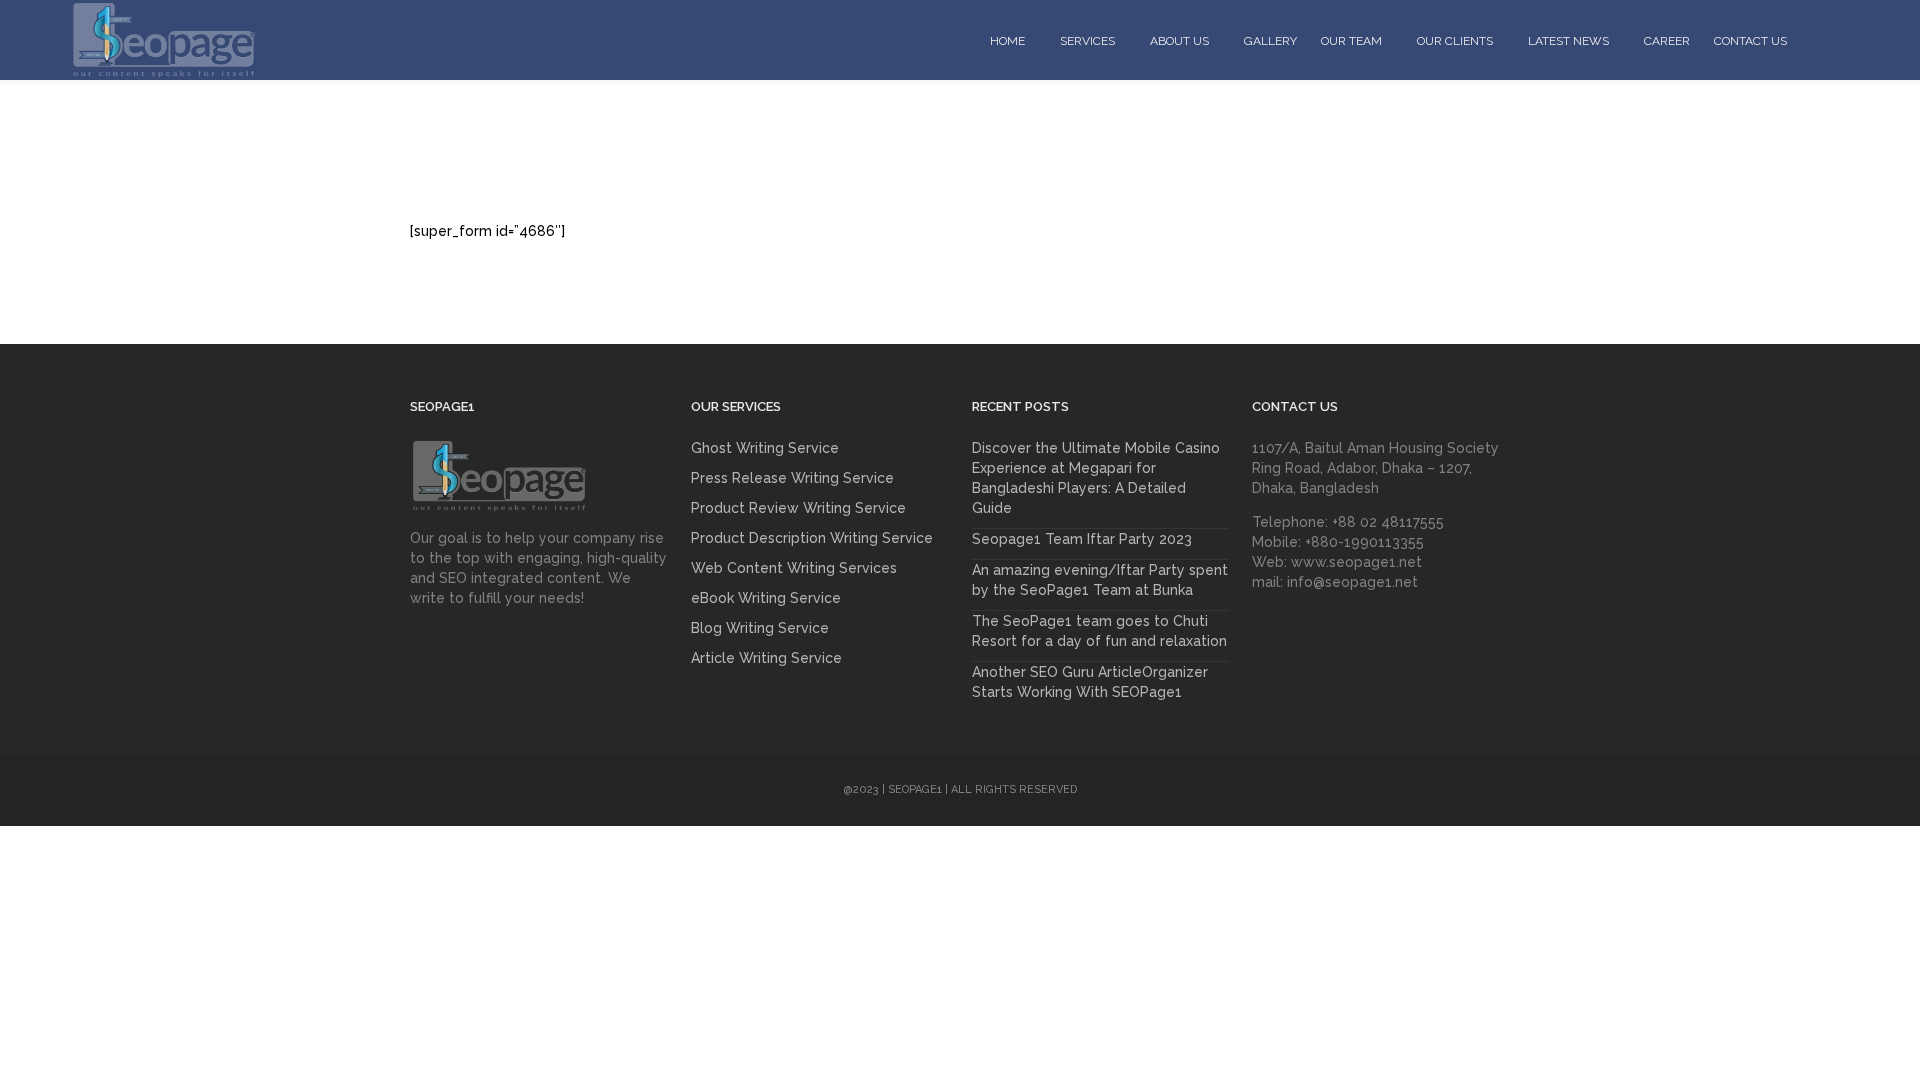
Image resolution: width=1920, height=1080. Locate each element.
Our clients (1455, 41)
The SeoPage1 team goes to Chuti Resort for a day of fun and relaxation (1099, 631)
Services (1087, 41)
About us (1179, 41)
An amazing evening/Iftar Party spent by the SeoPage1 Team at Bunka (1100, 580)
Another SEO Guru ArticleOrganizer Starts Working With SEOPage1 (1090, 682)
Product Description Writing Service (812, 538)
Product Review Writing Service (798, 508)
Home (1007, 41)
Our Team (1351, 41)
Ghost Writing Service (765, 448)
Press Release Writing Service (792, 478)
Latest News (1568, 41)
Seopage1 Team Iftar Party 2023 (1082, 539)
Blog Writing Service (760, 628)
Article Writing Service (766, 658)
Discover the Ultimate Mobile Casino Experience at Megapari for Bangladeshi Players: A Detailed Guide (1096, 478)
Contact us (1750, 41)
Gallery (1270, 41)
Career (1667, 41)
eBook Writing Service (766, 598)
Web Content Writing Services (794, 568)
